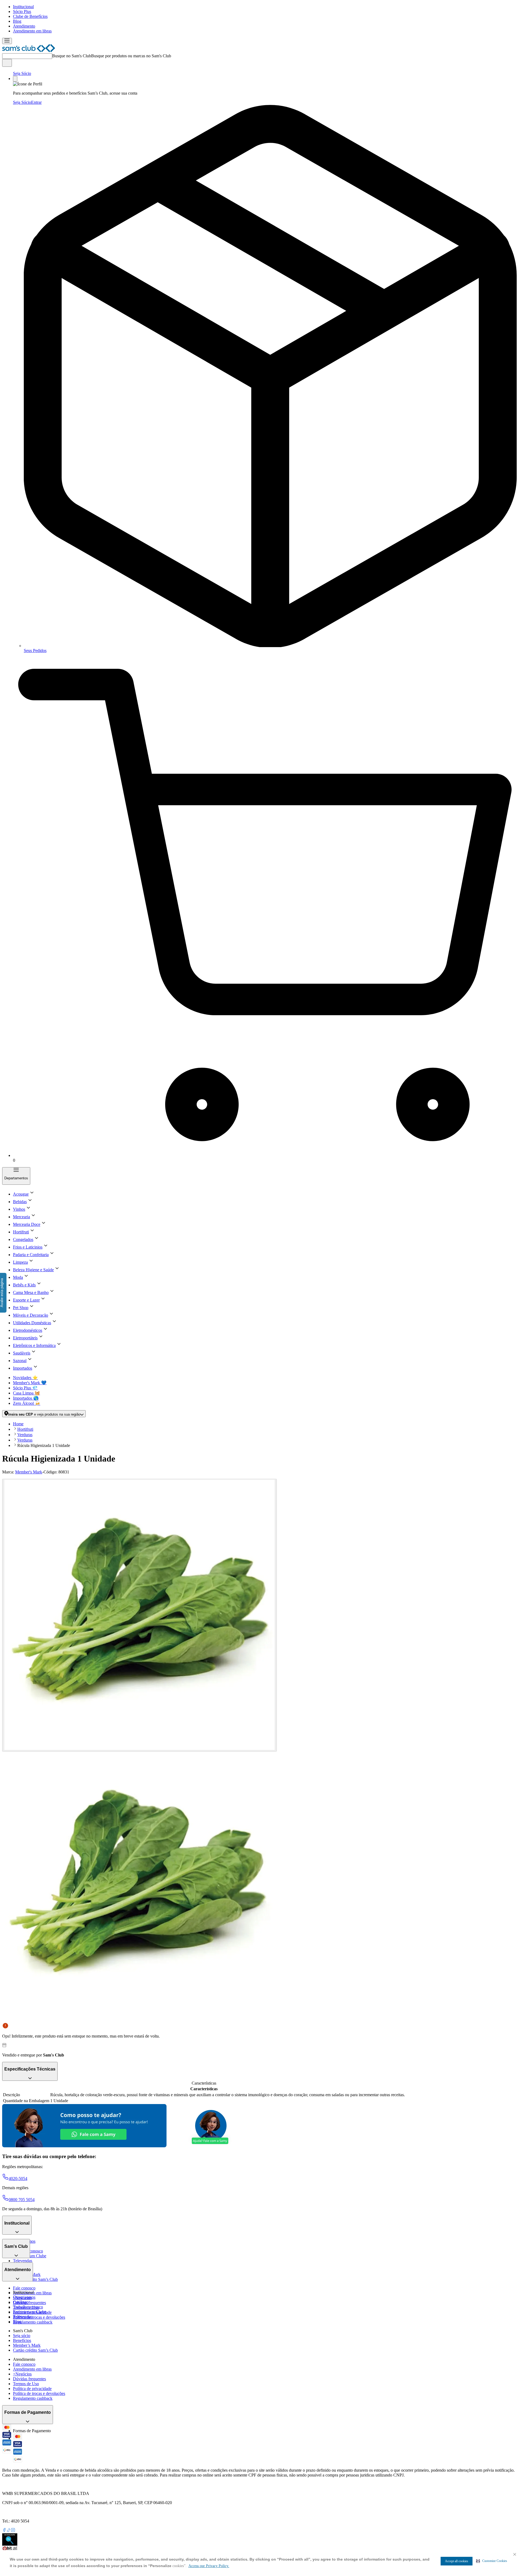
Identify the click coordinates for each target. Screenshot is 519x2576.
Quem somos (24, 2297)
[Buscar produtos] (7, 63)
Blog (17, 21)
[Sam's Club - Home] (29, 51)
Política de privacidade (32, 2389)
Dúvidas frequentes (29, 2303)
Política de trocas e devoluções (39, 2317)
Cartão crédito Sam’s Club (35, 2279)
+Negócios (22, 2374)
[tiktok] (9, 2531)
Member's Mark (29, 1472)
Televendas (23, 2261)
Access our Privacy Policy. (209, 2566)
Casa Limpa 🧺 (26, 1393)
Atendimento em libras (32, 31)
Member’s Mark (27, 2345)
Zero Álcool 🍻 (27, 1403)
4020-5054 (18, 2179)
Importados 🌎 (26, 1398)
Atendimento (24, 26)
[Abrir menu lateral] (7, 41)
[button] (492, 2561)
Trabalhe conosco (28, 2307)
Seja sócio (22, 2336)
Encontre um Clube (30, 2312)
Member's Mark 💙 (30, 1383)
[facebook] (4, 2531)
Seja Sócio (22, 73)
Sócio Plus (22, 11)
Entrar (36, 102)
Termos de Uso (26, 2384)
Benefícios (22, 2340)
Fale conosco (24, 2288)
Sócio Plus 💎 (25, 1388)
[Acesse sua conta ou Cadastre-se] (15, 79)
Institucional (23, 7)
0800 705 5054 (22, 2200)
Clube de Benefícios (30, 16)
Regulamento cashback (33, 2322)
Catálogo (21, 2302)
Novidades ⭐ (25, 1378)
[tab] (139, 1615)
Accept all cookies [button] (457, 2561)
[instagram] (13, 2531)
